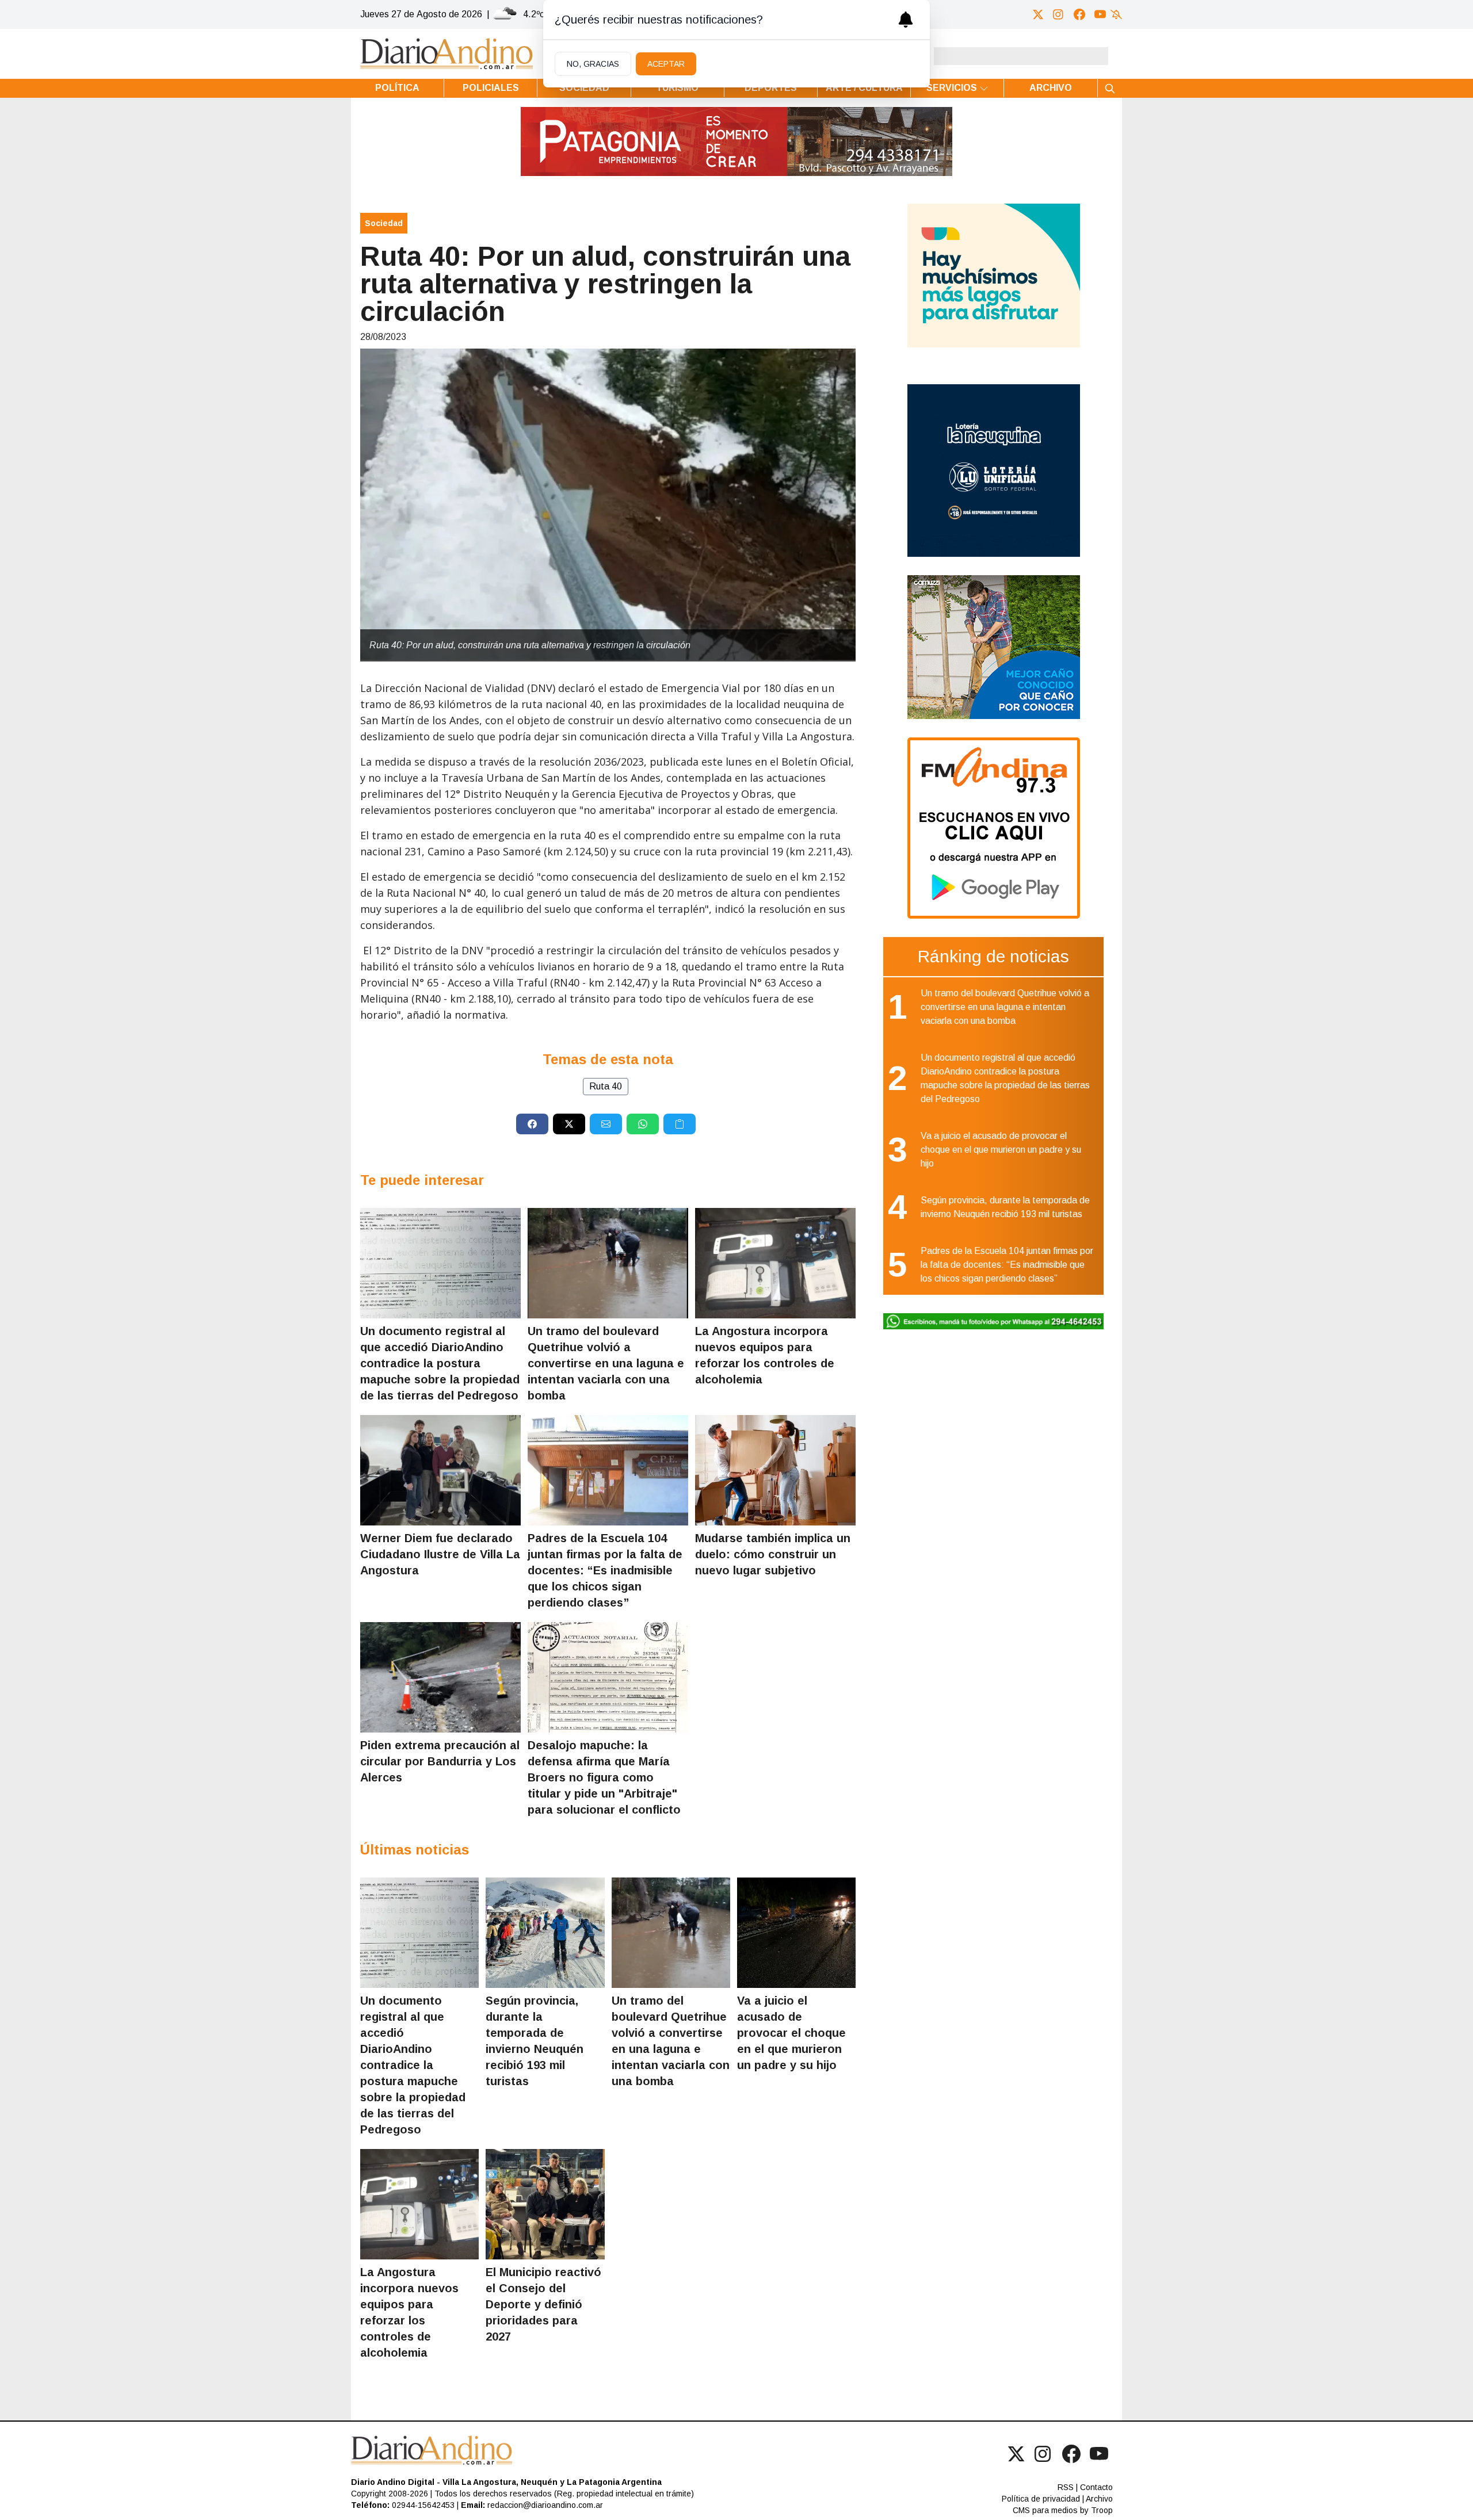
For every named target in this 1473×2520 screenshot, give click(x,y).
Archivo (1051, 88)
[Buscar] (1110, 88)
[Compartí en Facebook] (532, 1124)
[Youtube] (1100, 14)
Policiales (491, 88)
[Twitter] (1038, 14)
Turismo (677, 88)
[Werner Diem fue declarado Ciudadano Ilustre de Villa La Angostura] (440, 1470)
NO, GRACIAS (593, 64)
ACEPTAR (666, 64)
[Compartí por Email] (606, 1124)
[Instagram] (1059, 14)
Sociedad (584, 88)
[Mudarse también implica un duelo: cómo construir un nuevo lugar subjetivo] (775, 1470)
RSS (1066, 2487)
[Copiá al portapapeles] (680, 1124)
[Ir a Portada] (447, 54)
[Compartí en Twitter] (569, 1124)
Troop (1102, 2510)
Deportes (771, 88)
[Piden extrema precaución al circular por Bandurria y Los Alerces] (440, 1677)
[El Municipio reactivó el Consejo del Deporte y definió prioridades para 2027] (545, 2204)
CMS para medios (1045, 2510)
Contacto (1096, 2487)
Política (397, 88)
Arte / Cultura (864, 88)
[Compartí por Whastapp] (643, 1124)
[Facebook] (1079, 14)
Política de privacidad (1041, 2499)
